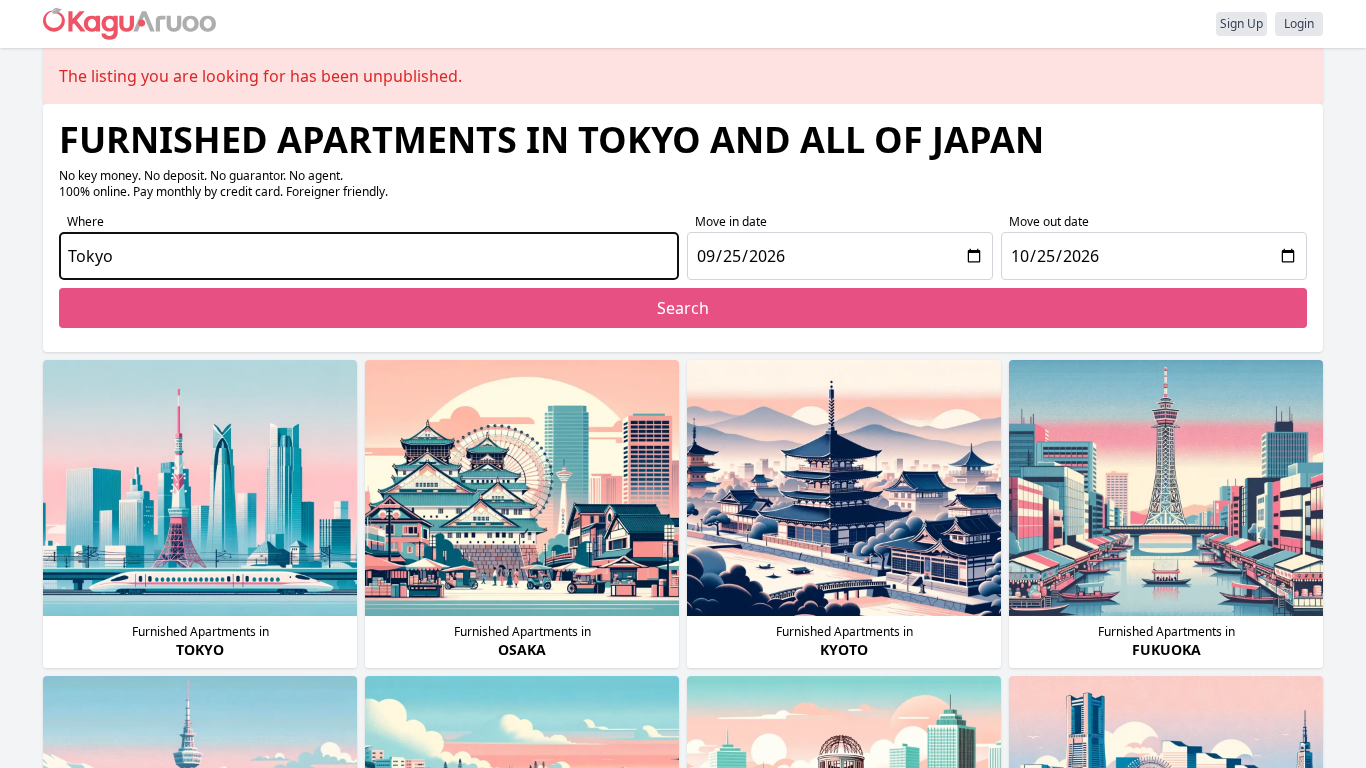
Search (683, 308)
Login (1299, 23)
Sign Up (1241, 23)
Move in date (731, 221)
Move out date (1049, 221)
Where (85, 221)
